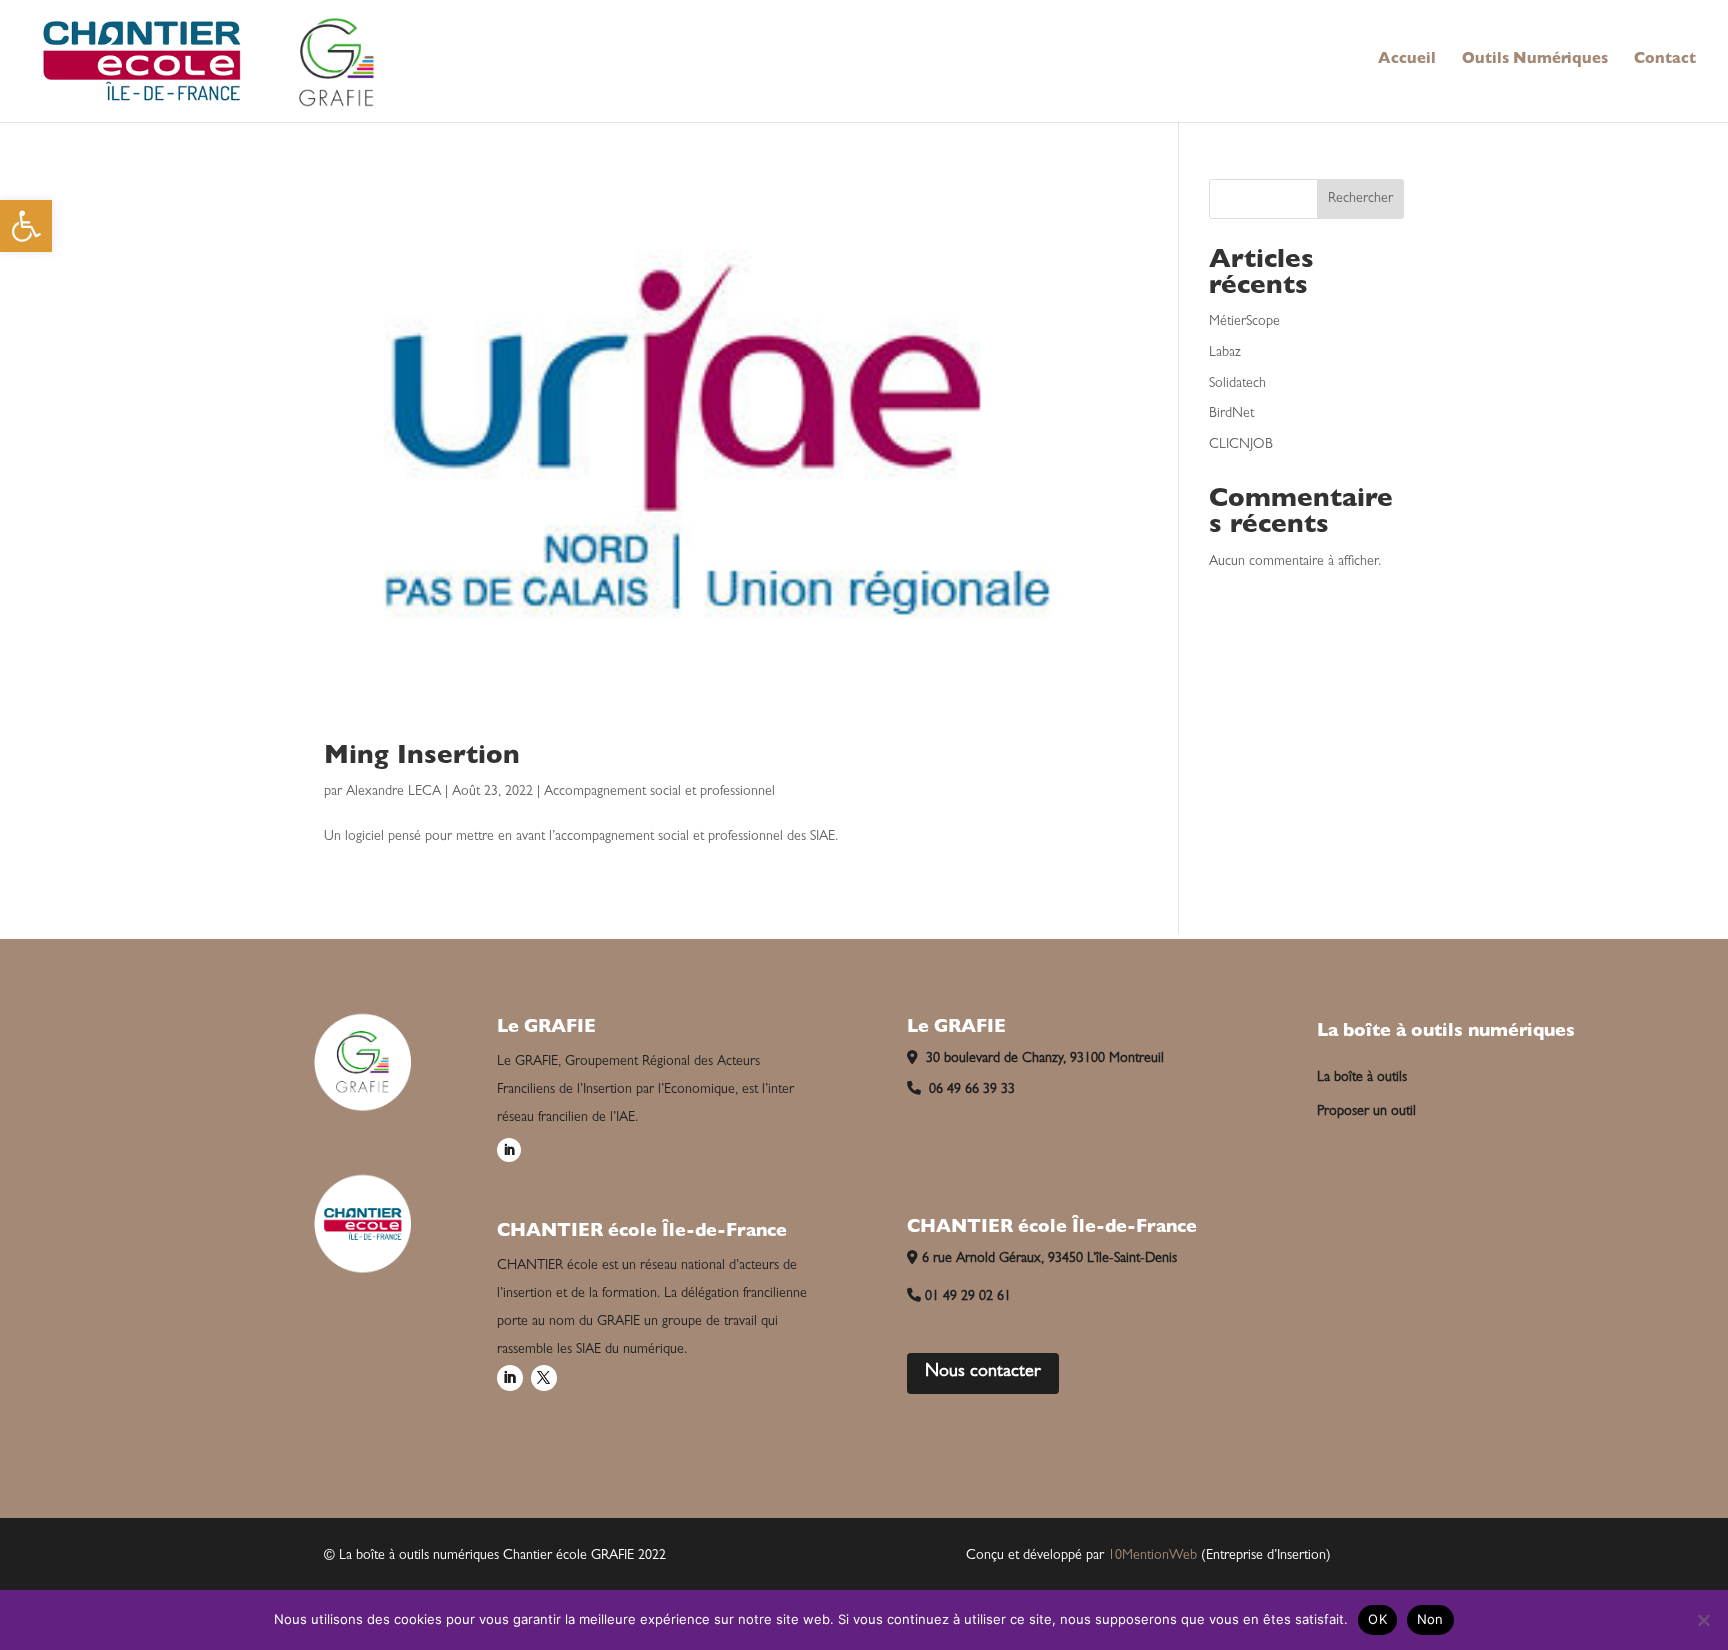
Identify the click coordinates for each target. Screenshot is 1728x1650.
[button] (26, 226)
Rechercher (1360, 199)
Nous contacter (983, 1373)
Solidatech (1237, 384)
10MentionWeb (1152, 1556)
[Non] (1703, 1620)
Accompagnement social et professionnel (659, 792)
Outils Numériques (1535, 61)
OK (1377, 1619)
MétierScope (1244, 322)
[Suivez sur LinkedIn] (509, 1150)
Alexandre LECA (393, 792)
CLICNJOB (1241, 445)
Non (1430, 1619)
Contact (1665, 61)
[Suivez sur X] (544, 1378)
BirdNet (1231, 414)
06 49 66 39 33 (970, 1090)
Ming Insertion (422, 758)
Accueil (1407, 61)
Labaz (1225, 353)
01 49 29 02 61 (968, 1297)
